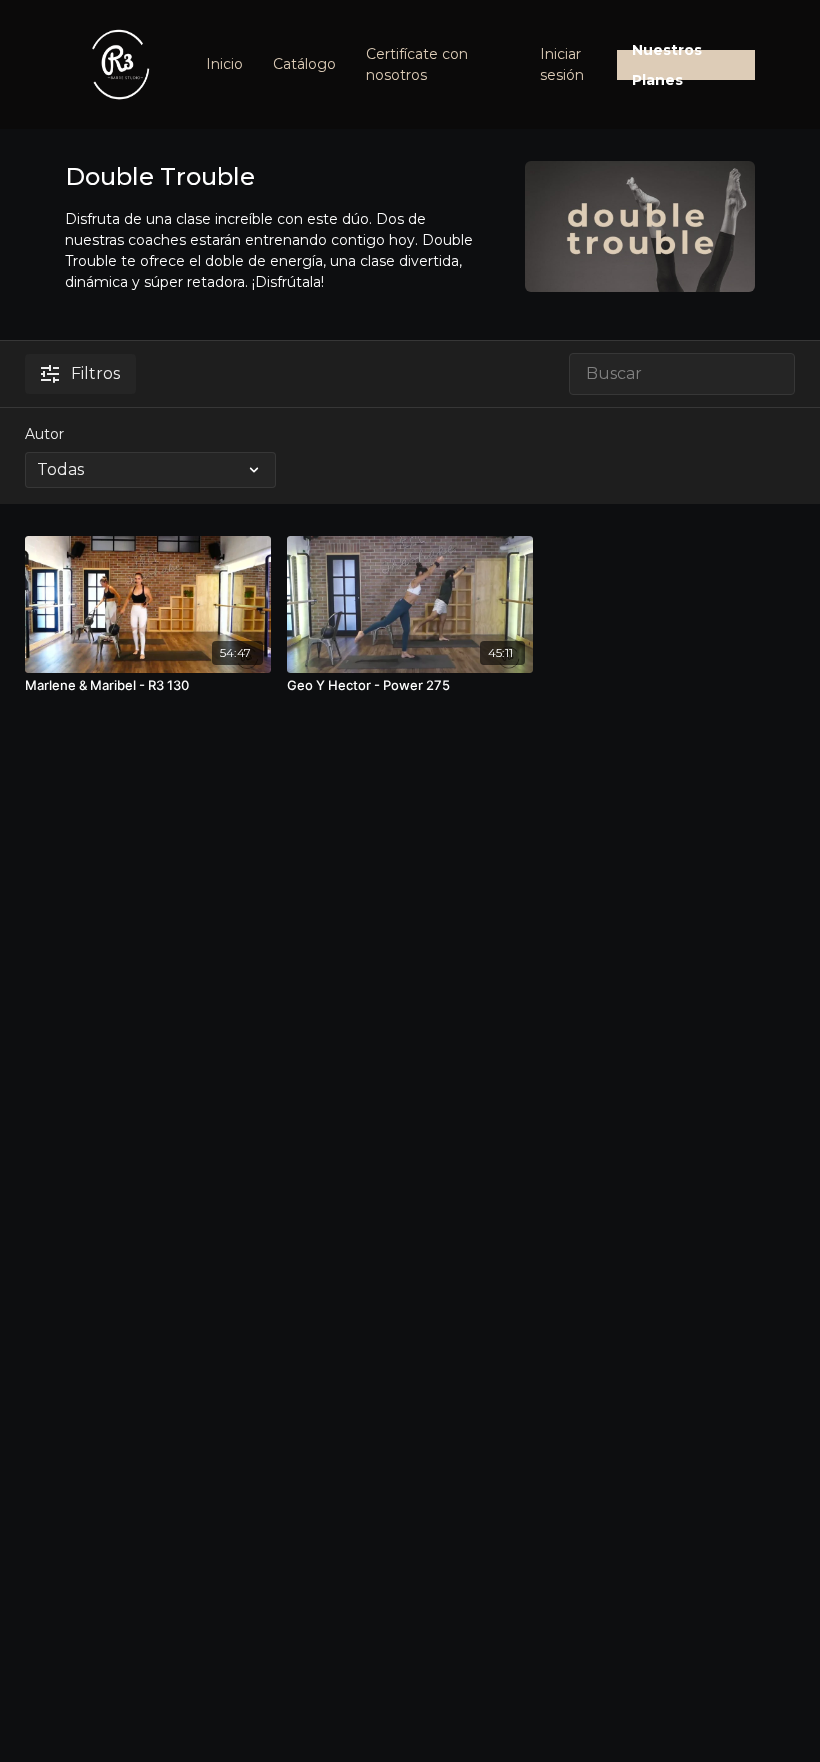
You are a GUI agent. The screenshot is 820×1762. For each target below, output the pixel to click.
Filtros (95, 373)
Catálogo (304, 64)
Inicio (224, 64)
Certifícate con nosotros (417, 64)
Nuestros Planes (667, 65)
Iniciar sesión (562, 64)
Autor (44, 434)
